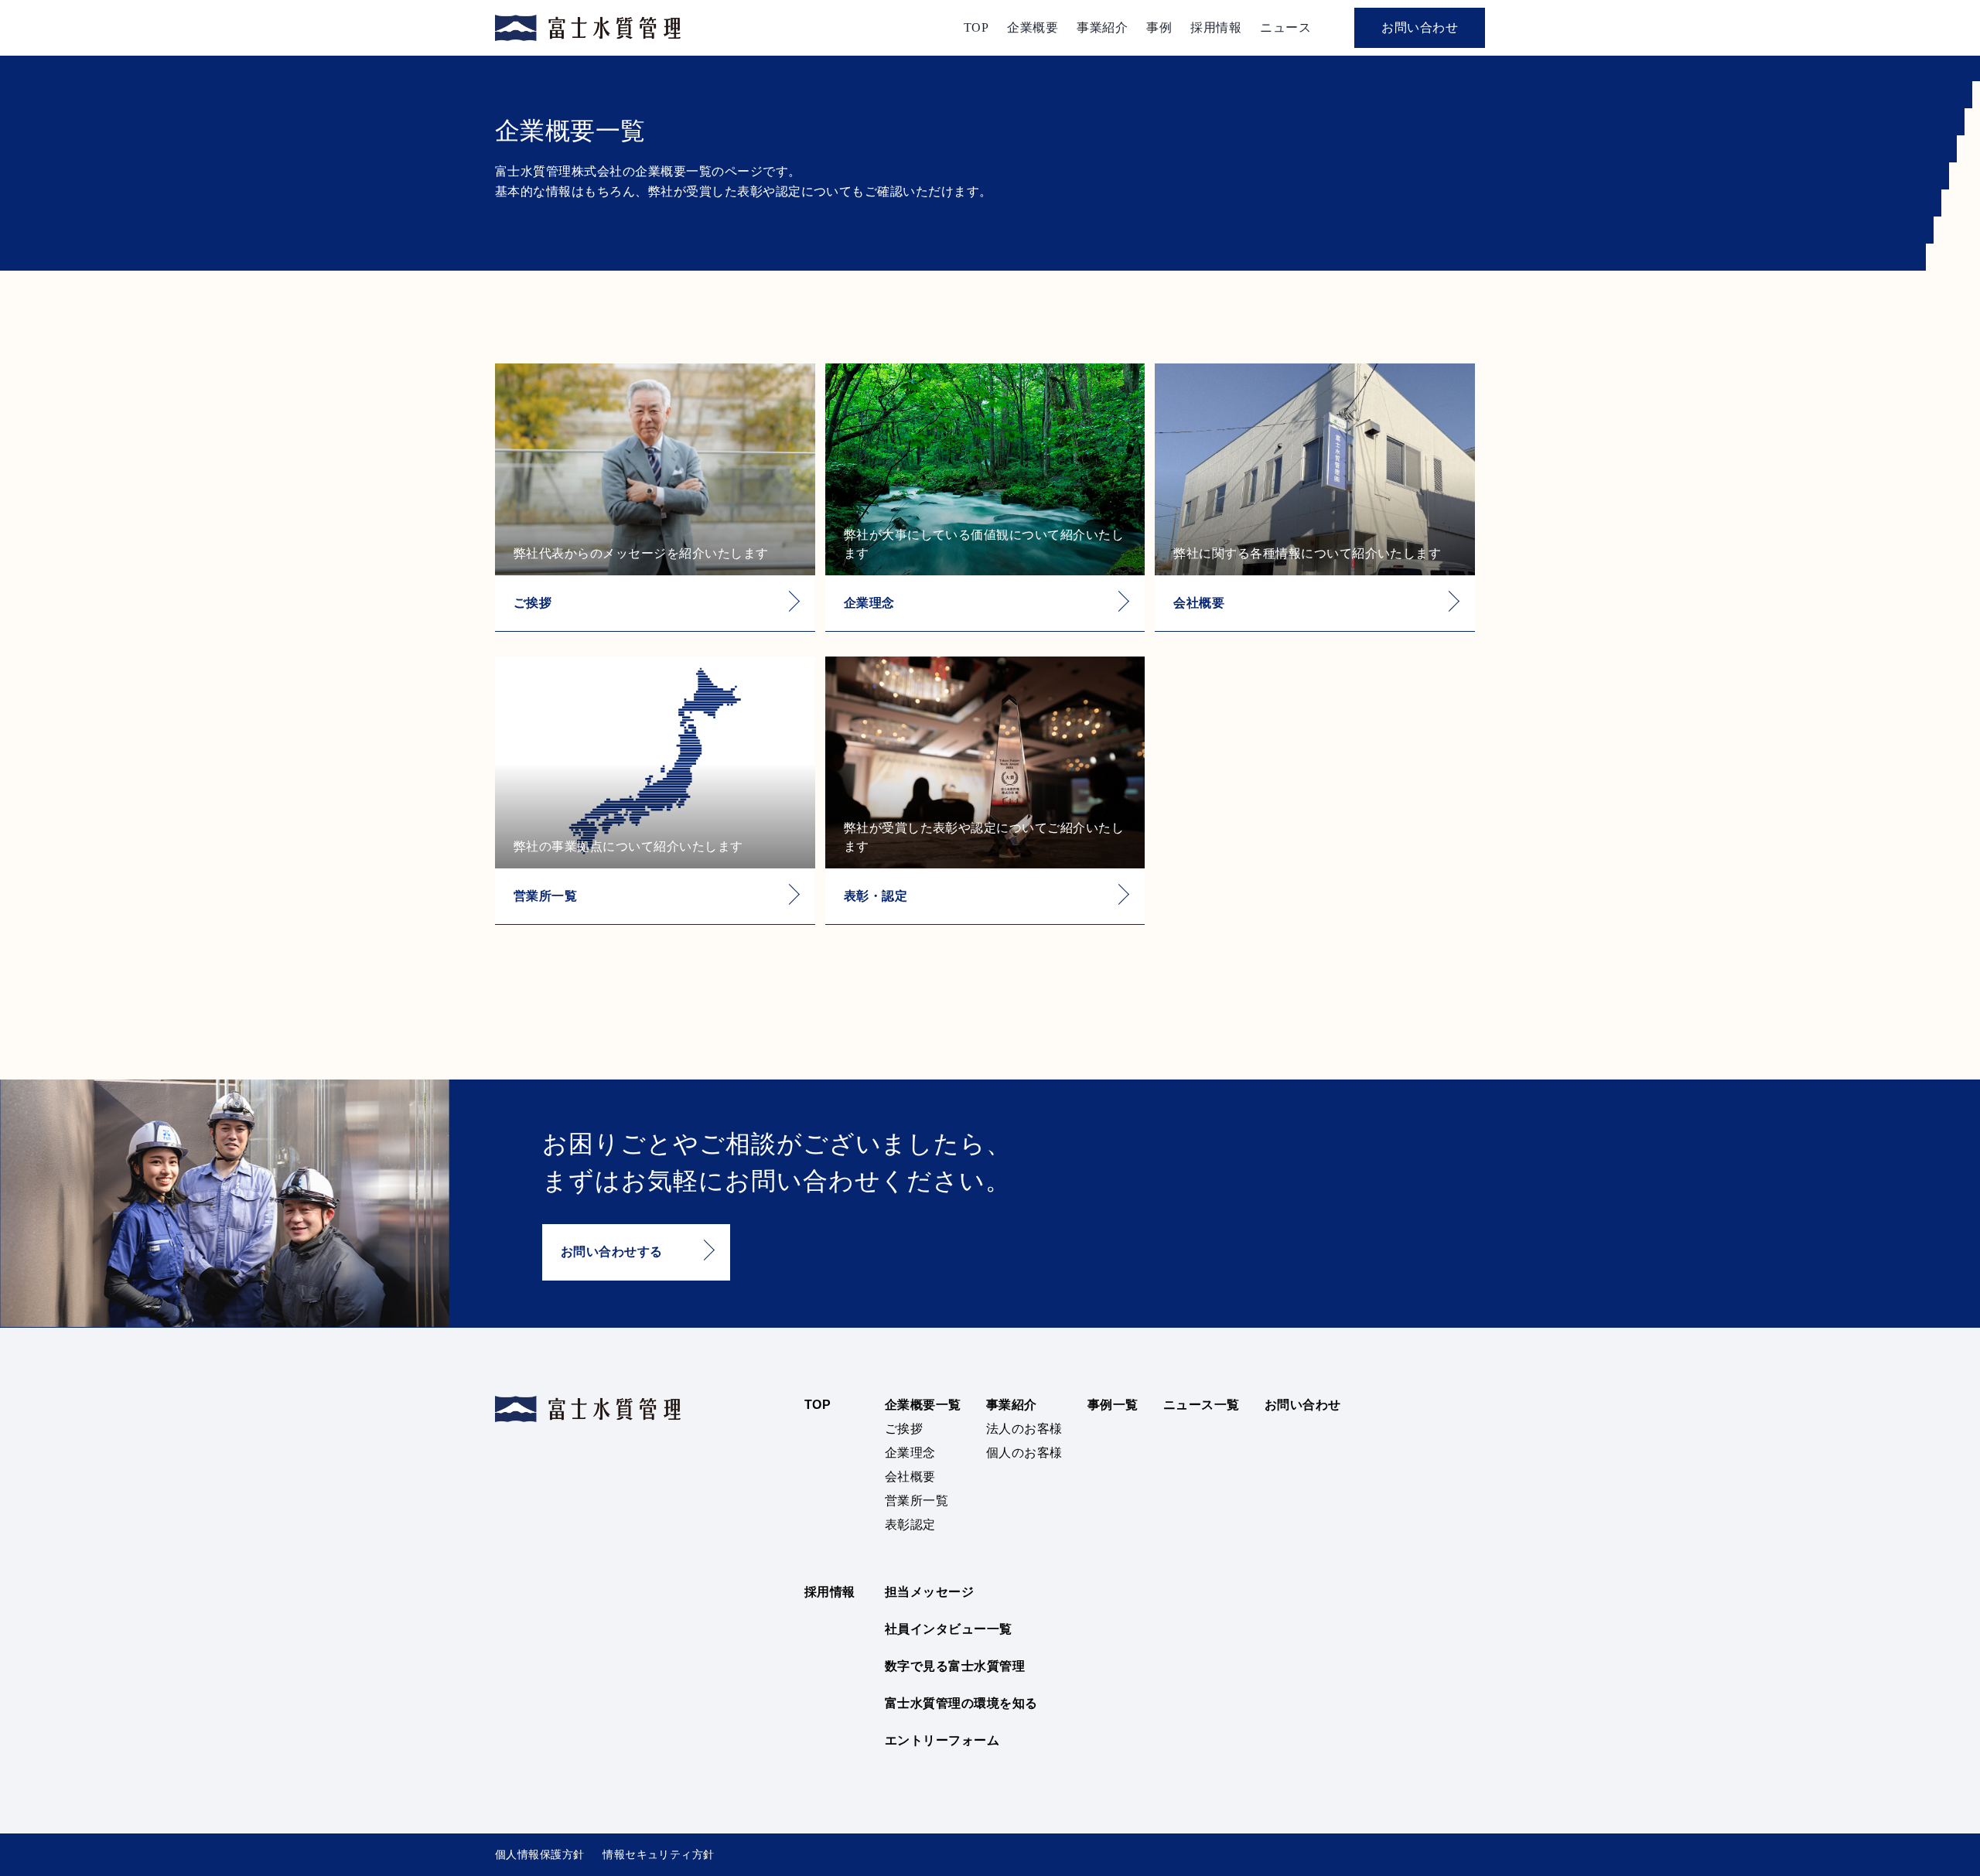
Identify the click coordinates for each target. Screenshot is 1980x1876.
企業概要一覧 (923, 1405)
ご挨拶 (904, 1429)
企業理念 (910, 1453)
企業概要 (1033, 27)
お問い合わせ (1420, 27)
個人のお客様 (1024, 1453)
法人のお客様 (1024, 1429)
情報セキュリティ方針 (658, 1854)
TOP (976, 27)
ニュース (1285, 27)
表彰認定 (910, 1525)
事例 (1159, 27)
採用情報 (1216, 27)
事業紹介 (1102, 27)
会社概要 (910, 1477)
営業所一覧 (917, 1501)
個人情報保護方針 (539, 1854)
